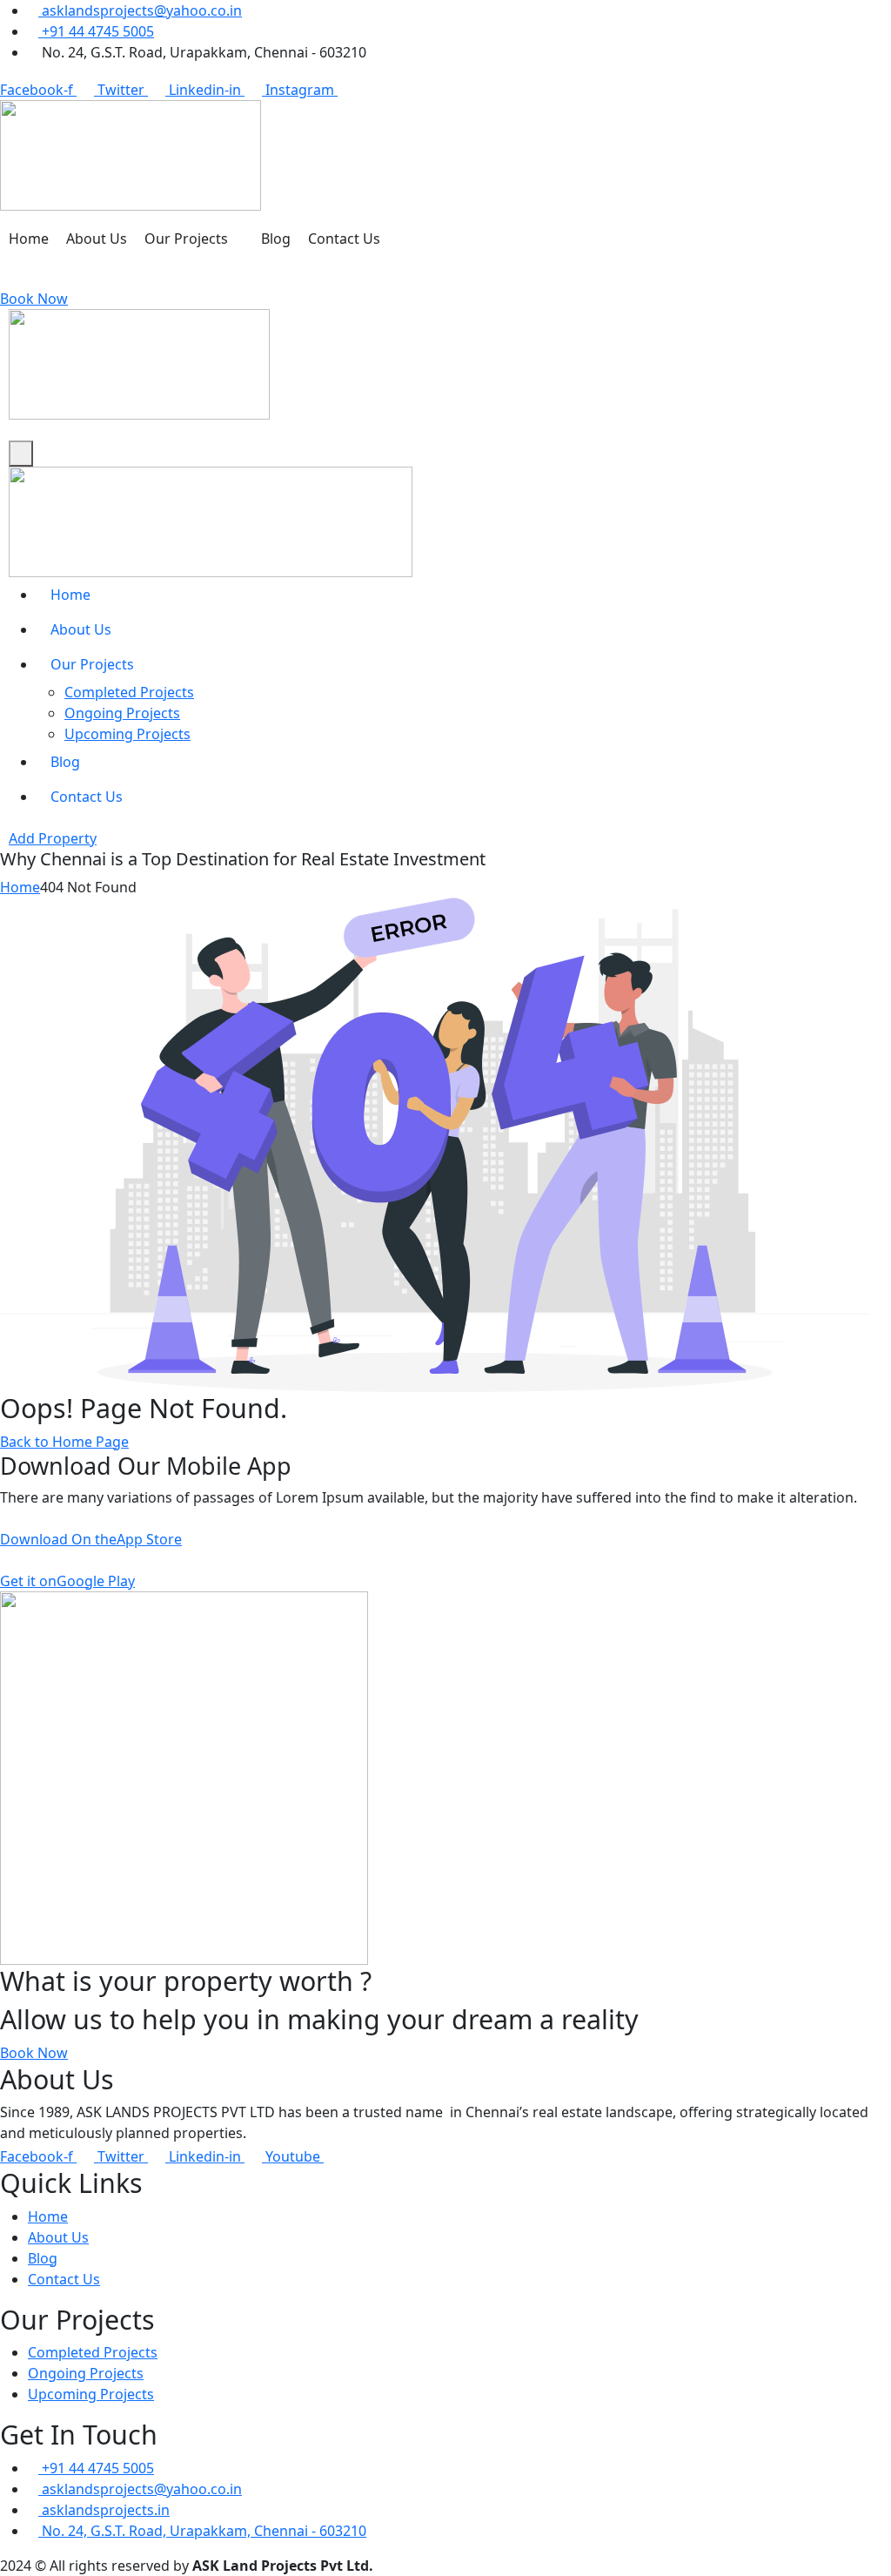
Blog (276, 239)
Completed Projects (129, 692)
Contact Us (344, 239)
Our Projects (186, 239)
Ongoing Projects (122, 713)
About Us (97, 239)
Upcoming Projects (127, 734)
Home (29, 239)
